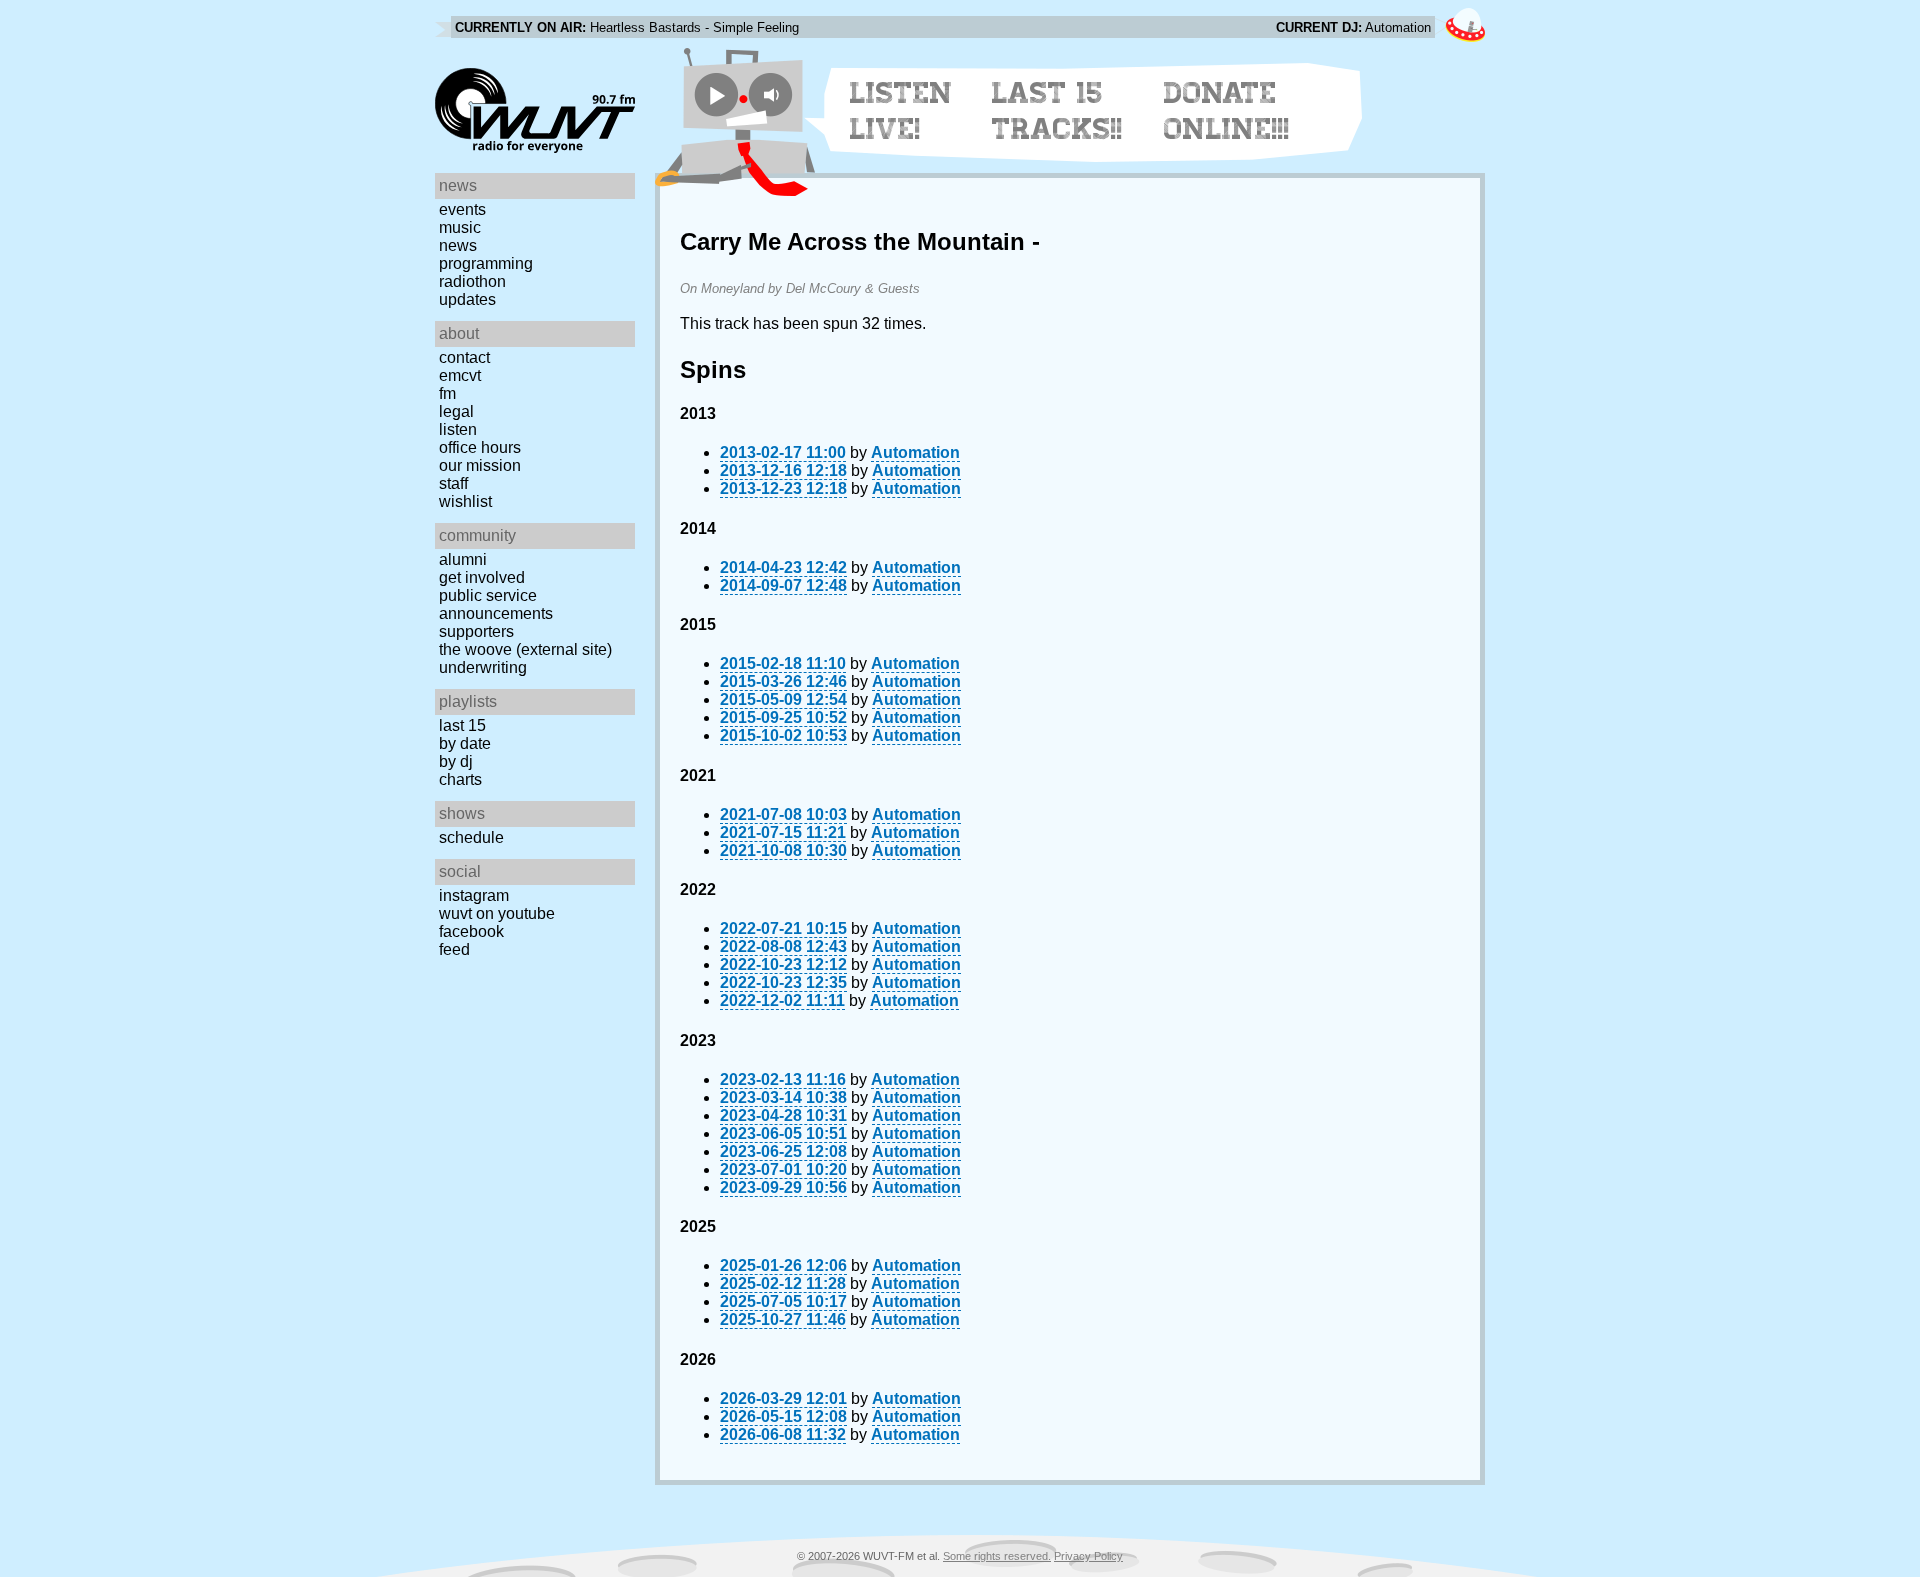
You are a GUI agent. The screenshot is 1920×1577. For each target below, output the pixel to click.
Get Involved (482, 577)
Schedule (471, 837)
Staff (453, 483)
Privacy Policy (1088, 1556)
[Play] (716, 94)
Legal (456, 411)
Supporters (476, 631)
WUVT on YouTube (497, 913)
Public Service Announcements (496, 604)
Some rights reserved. (997, 1556)
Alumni (463, 559)
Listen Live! (901, 111)
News (458, 245)
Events (462, 209)
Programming (486, 263)
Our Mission (480, 465)
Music (460, 227)
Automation (915, 452)
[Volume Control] (773, 94)
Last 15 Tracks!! (1057, 111)
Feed (454, 949)
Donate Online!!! (1227, 111)
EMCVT (460, 375)
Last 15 (462, 725)
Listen (458, 429)
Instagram (474, 895)
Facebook (471, 931)
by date (465, 743)
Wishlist (465, 501)
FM (447, 393)
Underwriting (483, 667)
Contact (464, 357)
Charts (460, 779)
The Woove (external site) (525, 649)
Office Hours (480, 447)
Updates (467, 299)
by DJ (456, 761)
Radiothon (472, 281)
